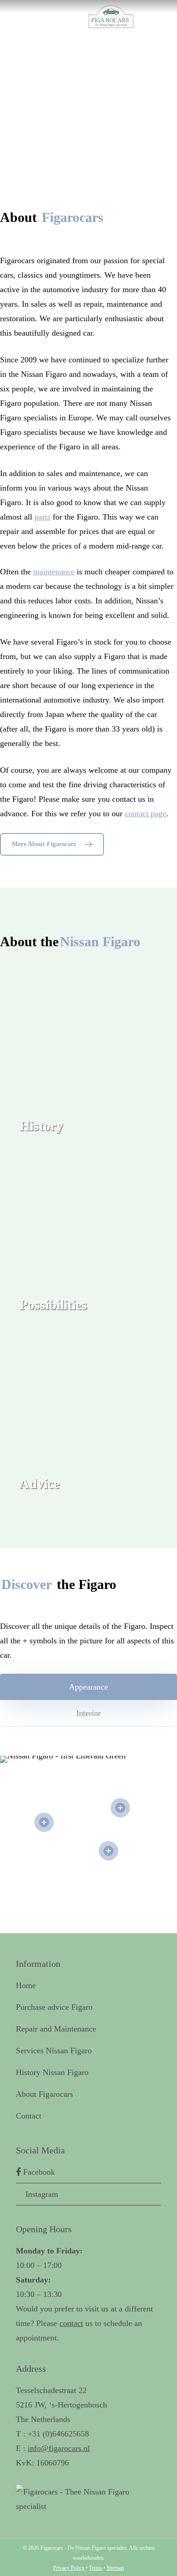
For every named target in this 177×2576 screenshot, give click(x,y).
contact (71, 2323)
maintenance (54, 572)
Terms (96, 2568)
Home (26, 1985)
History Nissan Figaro (52, 2072)
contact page (145, 814)
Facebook (38, 2172)
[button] (52, 844)
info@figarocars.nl (59, 2448)
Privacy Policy (69, 2568)
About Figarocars (44, 2094)
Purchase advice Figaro (54, 2007)
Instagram (41, 2194)
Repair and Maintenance (56, 2029)
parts (42, 517)
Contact (29, 2116)
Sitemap (115, 2568)
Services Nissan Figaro (54, 2051)
